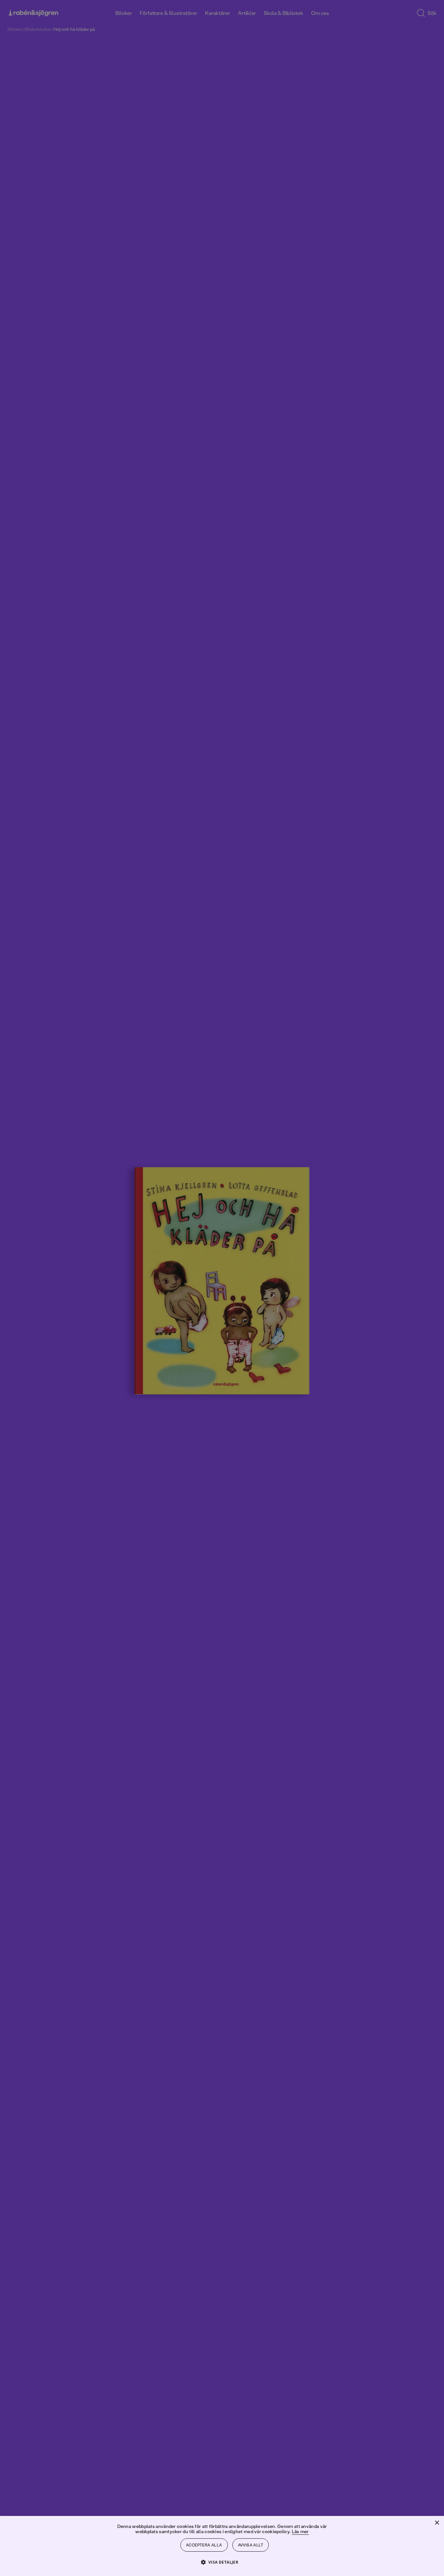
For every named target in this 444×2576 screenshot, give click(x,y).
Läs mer (300, 2531)
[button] (222, 2562)
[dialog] (222, 1288)
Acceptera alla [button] (204, 2545)
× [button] (437, 2523)
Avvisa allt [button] (251, 2545)
